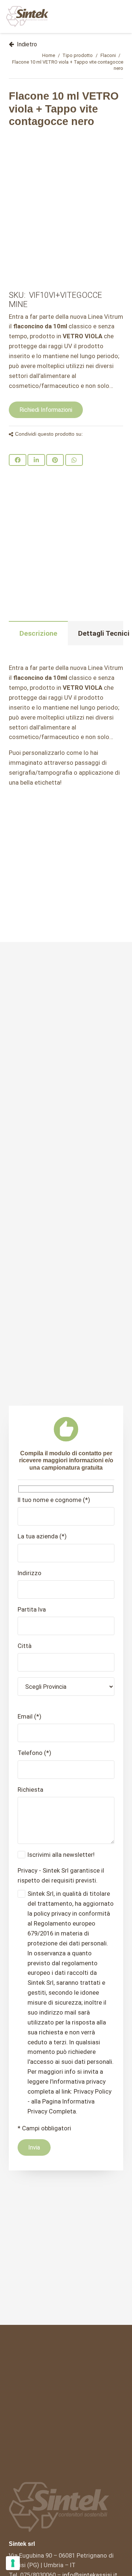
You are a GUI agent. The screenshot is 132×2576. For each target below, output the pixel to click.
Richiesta (30, 1790)
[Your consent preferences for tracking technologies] (13, 2563)
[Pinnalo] (55, 460)
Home (49, 55)
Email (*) (30, 1716)
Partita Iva (32, 1609)
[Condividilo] (18, 460)
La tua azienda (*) (42, 1536)
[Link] (27, 17)
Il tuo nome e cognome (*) (54, 1500)
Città (25, 1646)
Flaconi (108, 55)
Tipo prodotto (78, 55)
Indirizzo (30, 1573)
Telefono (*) (34, 1753)
